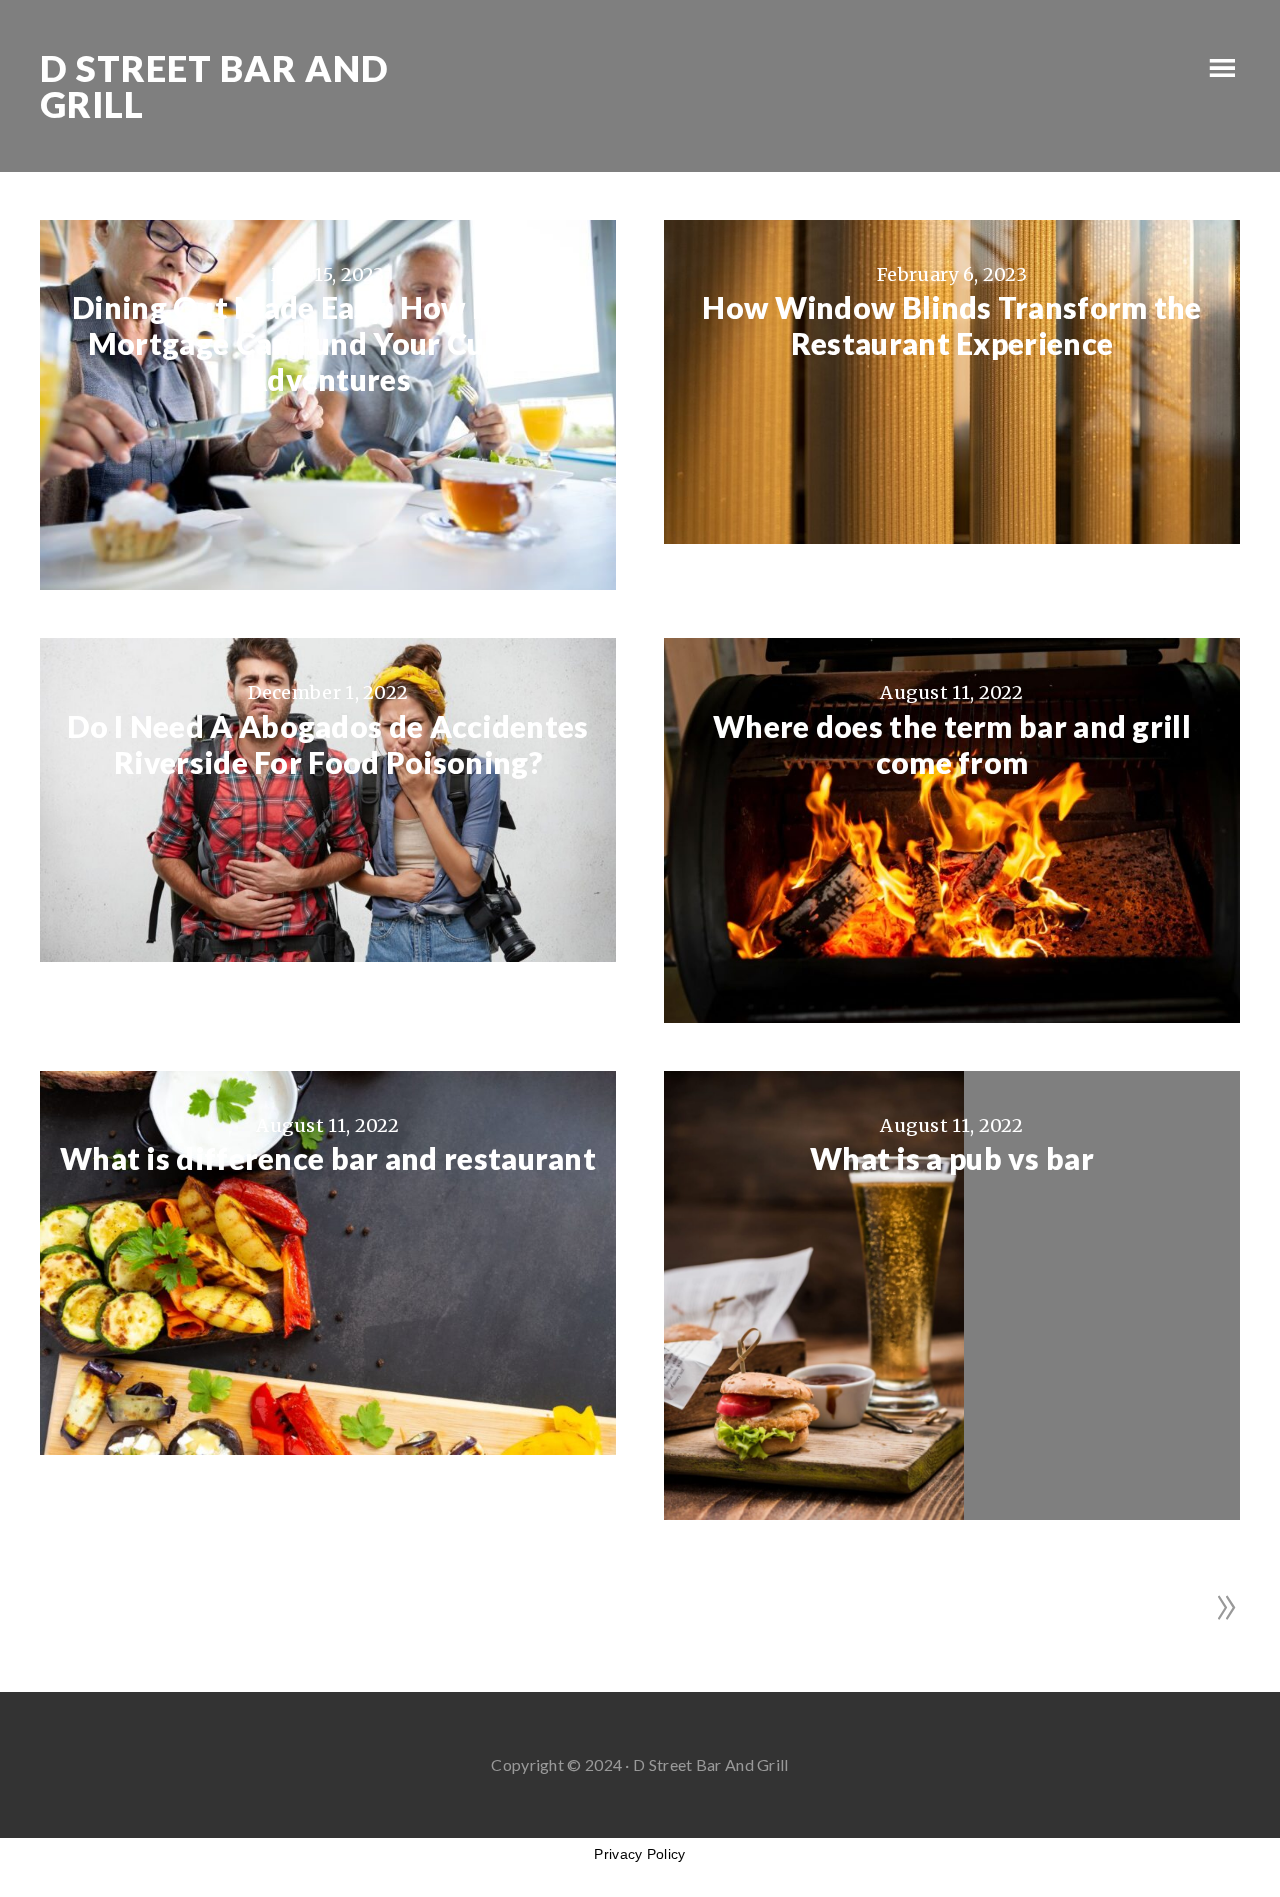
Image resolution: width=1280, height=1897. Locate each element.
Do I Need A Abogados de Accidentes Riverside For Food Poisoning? (327, 744)
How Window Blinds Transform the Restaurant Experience (951, 325)
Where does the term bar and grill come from (952, 744)
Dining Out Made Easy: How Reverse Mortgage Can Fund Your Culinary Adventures (328, 343)
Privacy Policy (639, 1854)
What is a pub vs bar (952, 1158)
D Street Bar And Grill (214, 86)
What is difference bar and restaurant (328, 1158)
